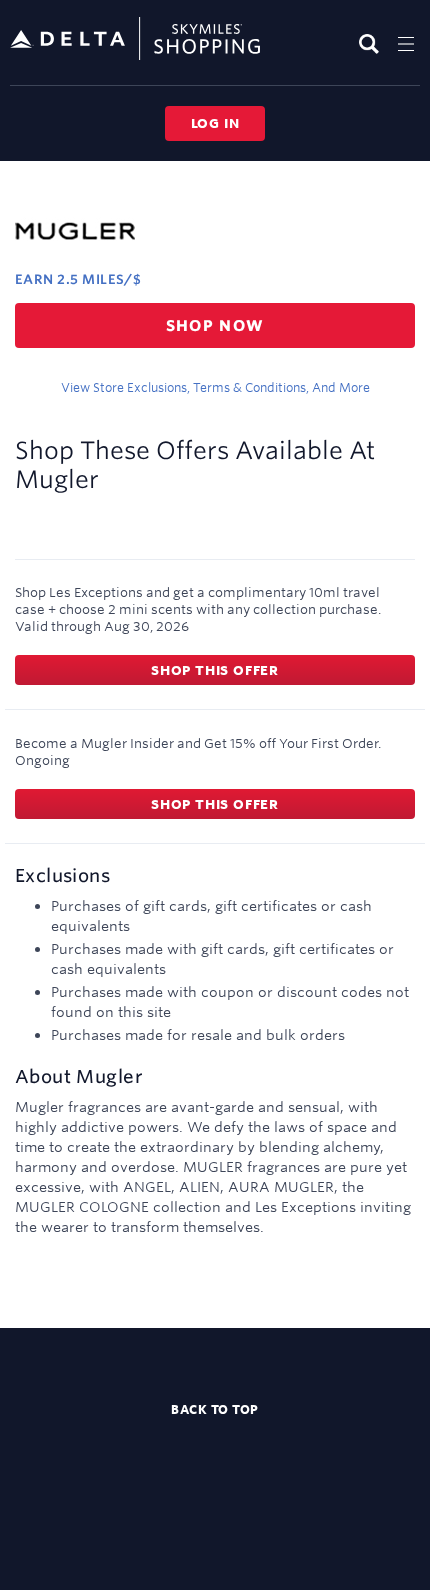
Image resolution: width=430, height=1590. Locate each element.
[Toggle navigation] (406, 43)
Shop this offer (215, 670)
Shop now (215, 325)
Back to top (215, 1409)
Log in (215, 123)
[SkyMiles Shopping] (135, 39)
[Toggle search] (371, 43)
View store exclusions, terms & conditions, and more (215, 387)
